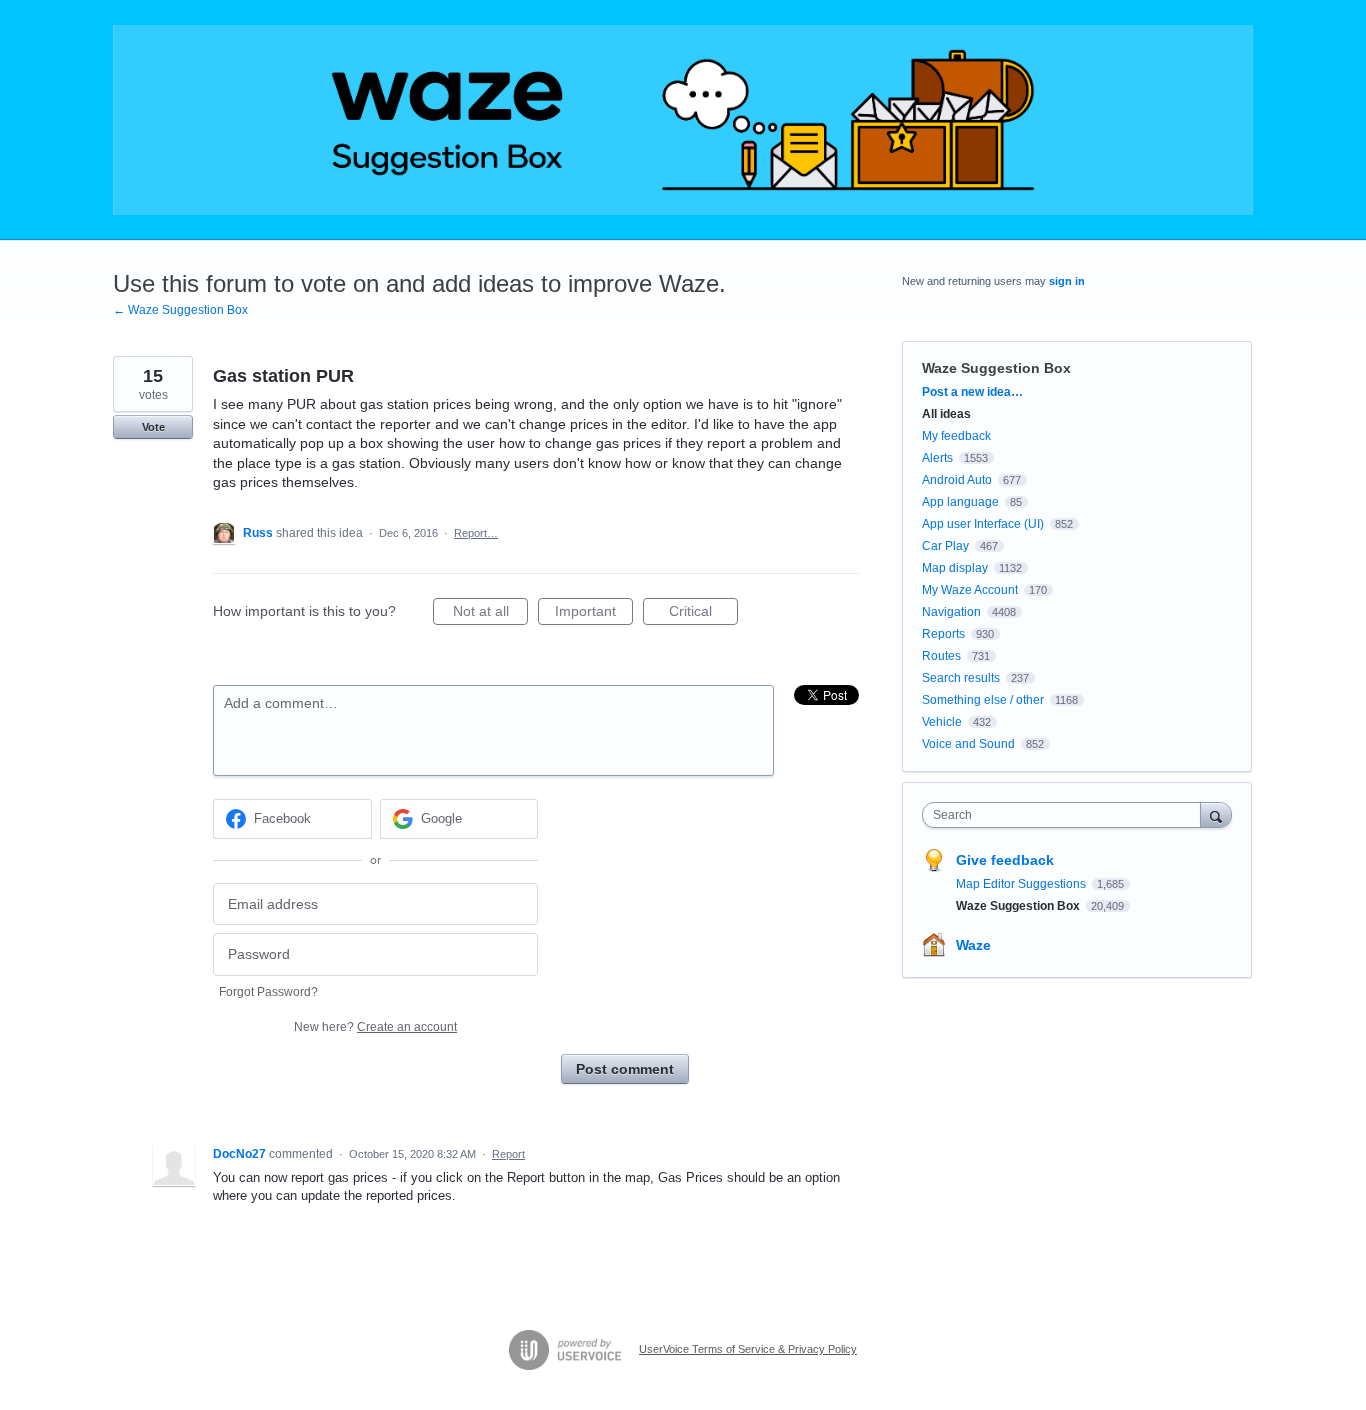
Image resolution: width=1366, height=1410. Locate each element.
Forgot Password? (268, 992)
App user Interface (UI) (983, 524)
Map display (955, 568)
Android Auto (957, 480)
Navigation (951, 612)
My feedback (956, 436)
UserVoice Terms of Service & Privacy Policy (748, 1349)
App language (960, 502)
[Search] (1216, 814)
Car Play (945, 546)
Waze (973, 945)
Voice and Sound (968, 744)
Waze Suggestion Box (996, 368)
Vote (153, 427)
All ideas (946, 414)
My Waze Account (970, 590)
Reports (943, 634)
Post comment (625, 1069)
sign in (1067, 281)
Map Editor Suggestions (1022, 884)
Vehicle (942, 722)
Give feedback (1005, 860)
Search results (961, 678)
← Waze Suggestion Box (180, 310)
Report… (476, 533)
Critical (703, 614)
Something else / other (983, 700)
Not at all (490, 614)
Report (508, 1154)
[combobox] (1066, 815)
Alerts (937, 458)
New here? (375, 1027)
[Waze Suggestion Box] (683, 120)
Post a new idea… (972, 392)
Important (594, 614)
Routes (941, 656)
